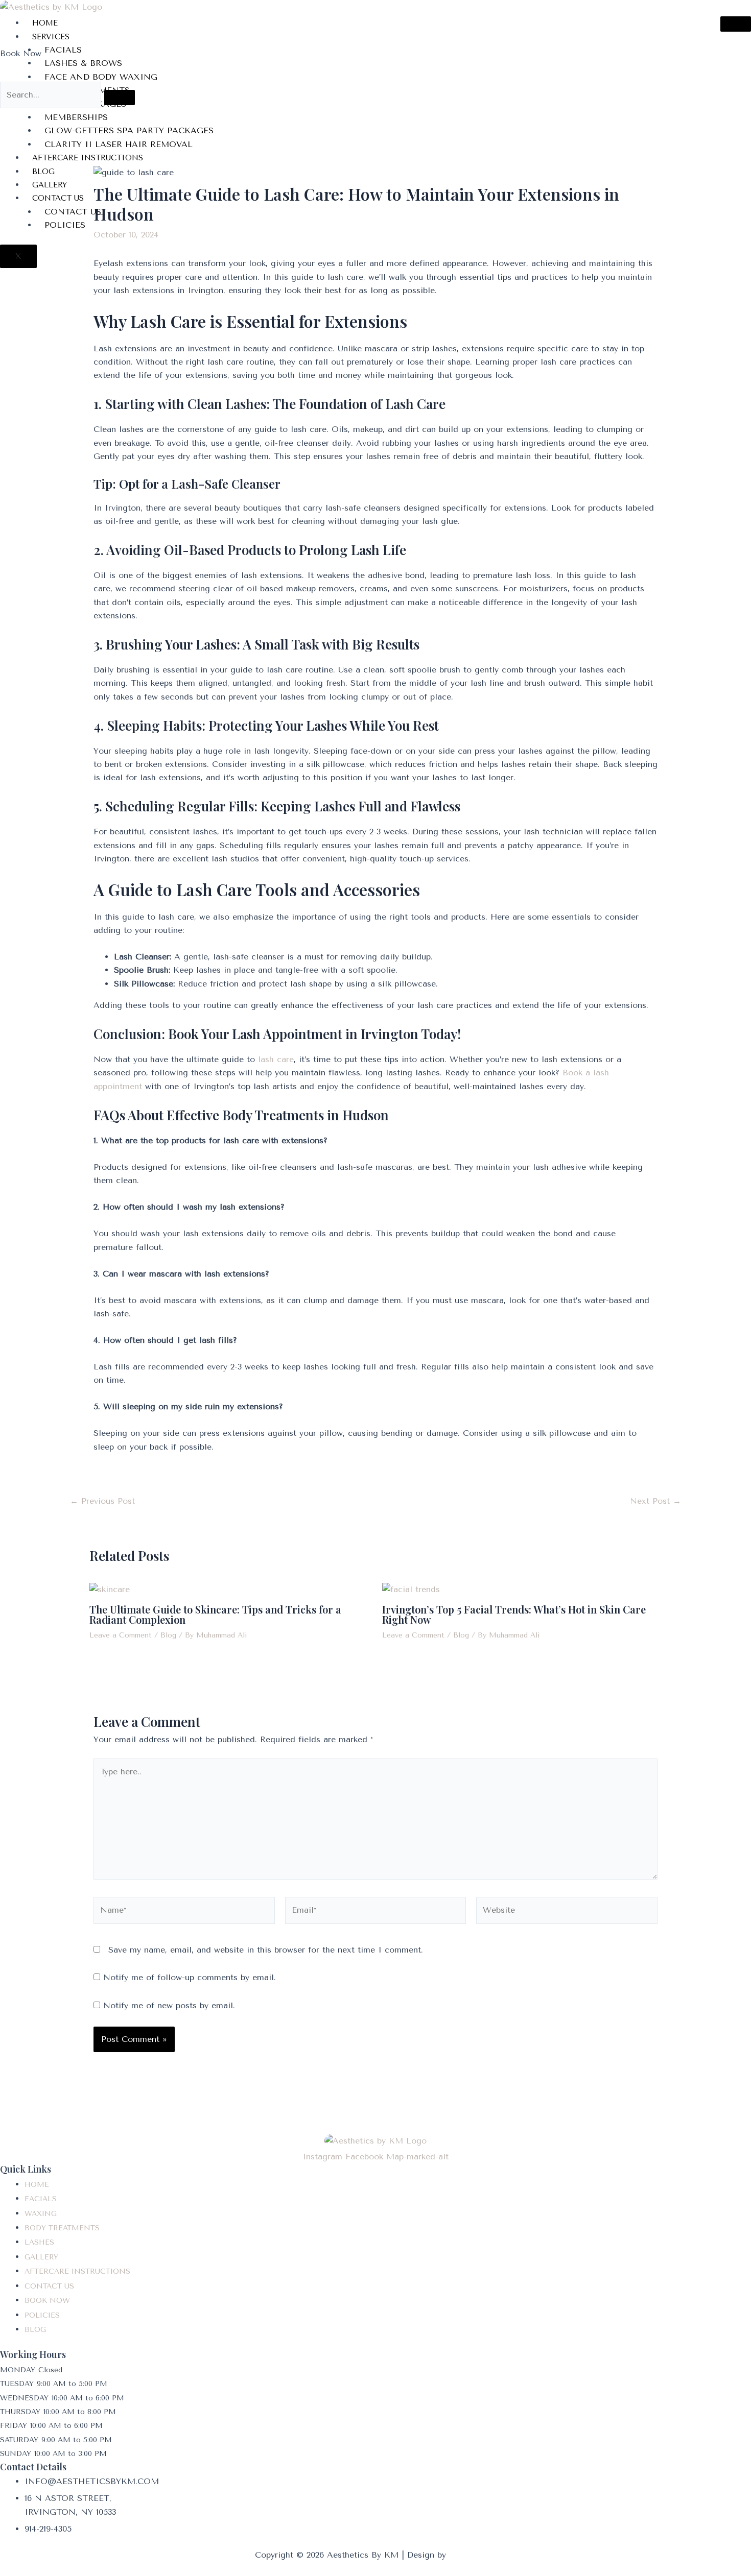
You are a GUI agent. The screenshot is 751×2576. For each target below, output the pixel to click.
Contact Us (58, 198)
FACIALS (63, 50)
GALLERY (50, 185)
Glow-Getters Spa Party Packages (129, 130)
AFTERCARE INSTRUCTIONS (88, 158)
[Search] (120, 98)
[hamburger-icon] (736, 24)
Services (51, 37)
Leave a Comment (121, 1635)
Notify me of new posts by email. (169, 2005)
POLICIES (65, 225)
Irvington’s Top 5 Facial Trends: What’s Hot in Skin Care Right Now (514, 1614)
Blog (43, 172)
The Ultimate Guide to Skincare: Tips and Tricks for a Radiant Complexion (215, 1614)
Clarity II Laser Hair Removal (119, 144)
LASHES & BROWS (83, 63)
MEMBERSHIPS (76, 117)
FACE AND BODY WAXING (101, 77)
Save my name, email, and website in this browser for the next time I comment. (266, 1950)
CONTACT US (73, 212)
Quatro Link (473, 2555)
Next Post (655, 1501)
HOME (45, 23)
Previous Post (102, 1501)
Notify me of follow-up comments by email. (190, 1977)
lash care (276, 1059)
